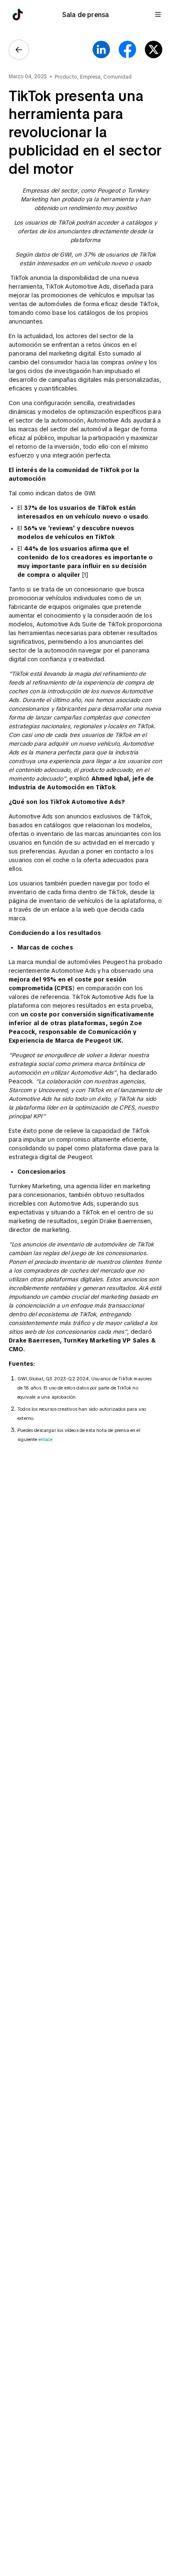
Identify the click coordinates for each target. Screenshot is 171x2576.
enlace (45, 1439)
